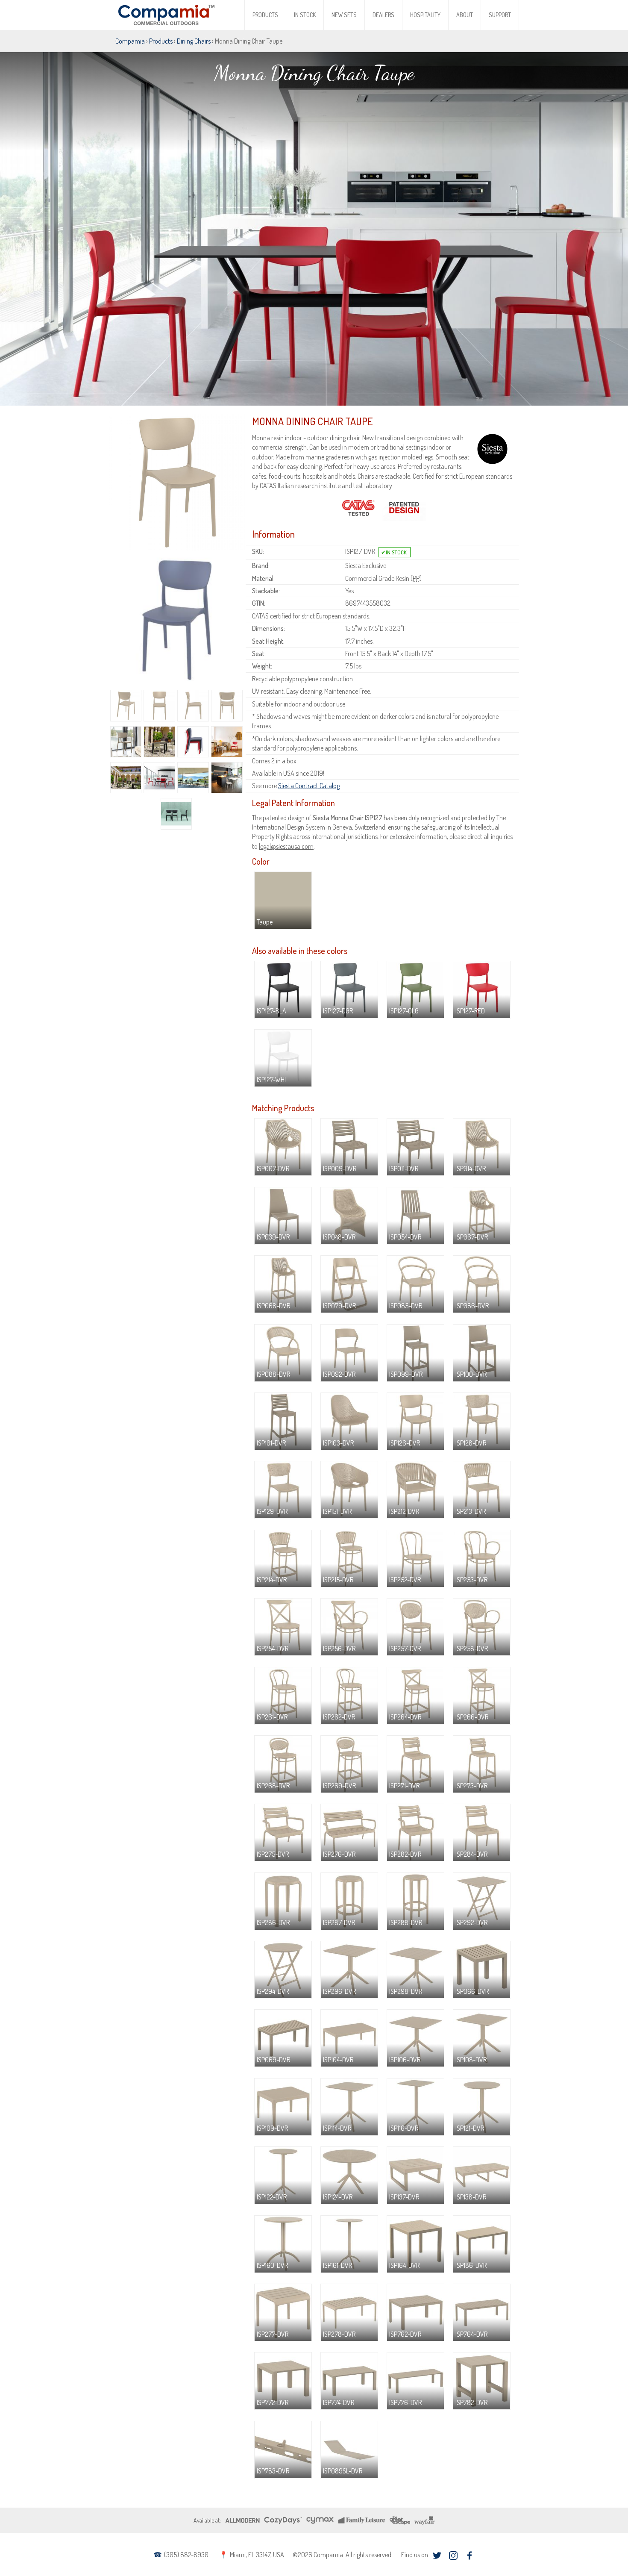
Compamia (130, 41)
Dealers (383, 15)
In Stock (305, 15)
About (465, 15)
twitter (437, 2555)
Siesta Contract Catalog (309, 786)
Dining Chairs (194, 41)
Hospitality (425, 15)
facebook (469, 2555)
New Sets (344, 15)
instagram (453, 2555)
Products (265, 15)
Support (500, 15)
